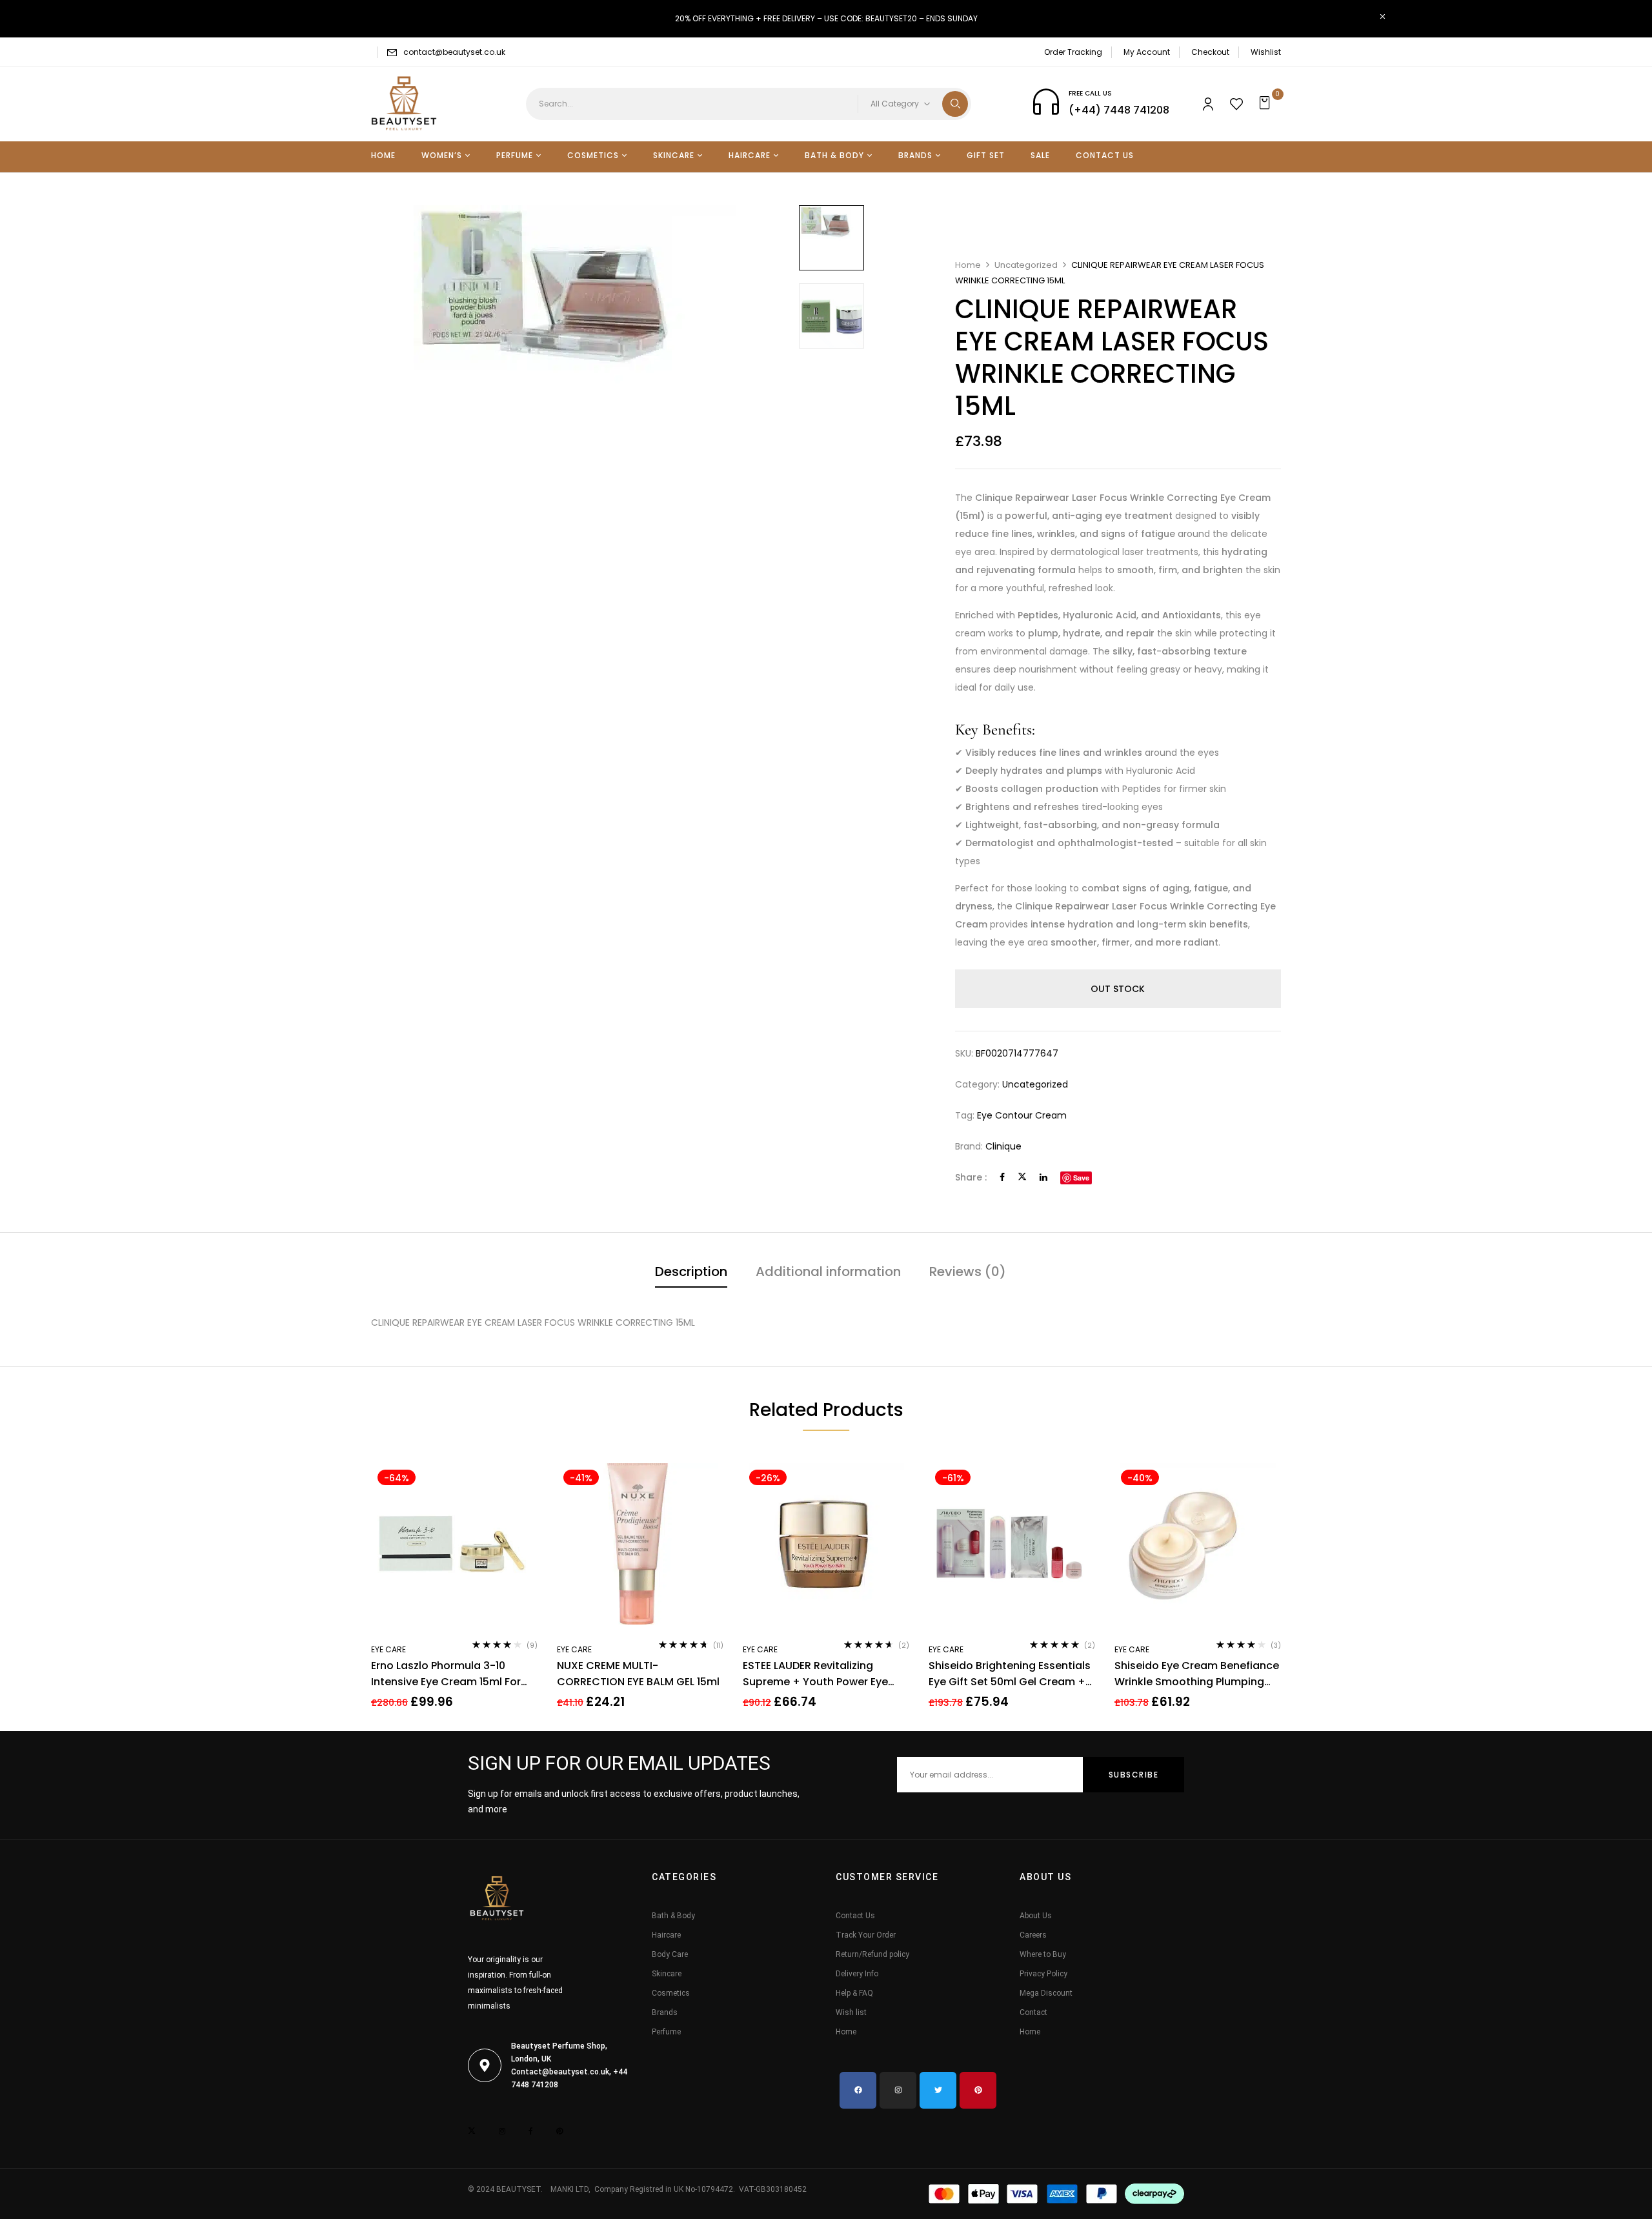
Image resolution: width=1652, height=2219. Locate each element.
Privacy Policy (1043, 1974)
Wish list (851, 2012)
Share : (971, 1177)
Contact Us (855, 1916)
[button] (1266, 104)
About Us (1036, 1916)
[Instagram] (898, 2090)
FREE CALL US (1090, 93)
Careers (1033, 1935)
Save (1081, 1178)
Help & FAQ (854, 1993)
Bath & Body (673, 1916)
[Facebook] (1002, 1177)
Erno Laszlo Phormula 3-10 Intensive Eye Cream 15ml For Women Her (446, 1674)
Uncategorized (1026, 265)
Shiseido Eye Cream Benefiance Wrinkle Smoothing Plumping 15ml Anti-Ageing (1197, 1674)
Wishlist (1266, 52)
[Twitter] (1022, 1177)
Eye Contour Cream (1022, 1115)
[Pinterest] (978, 2090)
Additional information (828, 1272)
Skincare (667, 1974)
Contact (1033, 2012)
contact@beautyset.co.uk (454, 52)
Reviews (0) (968, 1272)
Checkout (1210, 52)
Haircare (666, 1935)
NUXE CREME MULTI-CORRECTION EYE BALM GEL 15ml (638, 1674)
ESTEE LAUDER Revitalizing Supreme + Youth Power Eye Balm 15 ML (815, 1674)
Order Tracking (1073, 52)
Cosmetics (671, 1993)
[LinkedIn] (1043, 1177)
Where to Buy (1043, 1954)
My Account (1147, 52)
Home (968, 265)
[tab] (691, 1273)
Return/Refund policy (872, 1954)
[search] (955, 104)
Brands (665, 2012)
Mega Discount (1046, 1993)
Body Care (670, 1954)
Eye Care (388, 1649)
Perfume (666, 2032)
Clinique (1003, 1146)
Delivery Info (857, 1974)
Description (691, 1272)
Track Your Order (866, 1935)
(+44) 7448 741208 (1119, 110)
